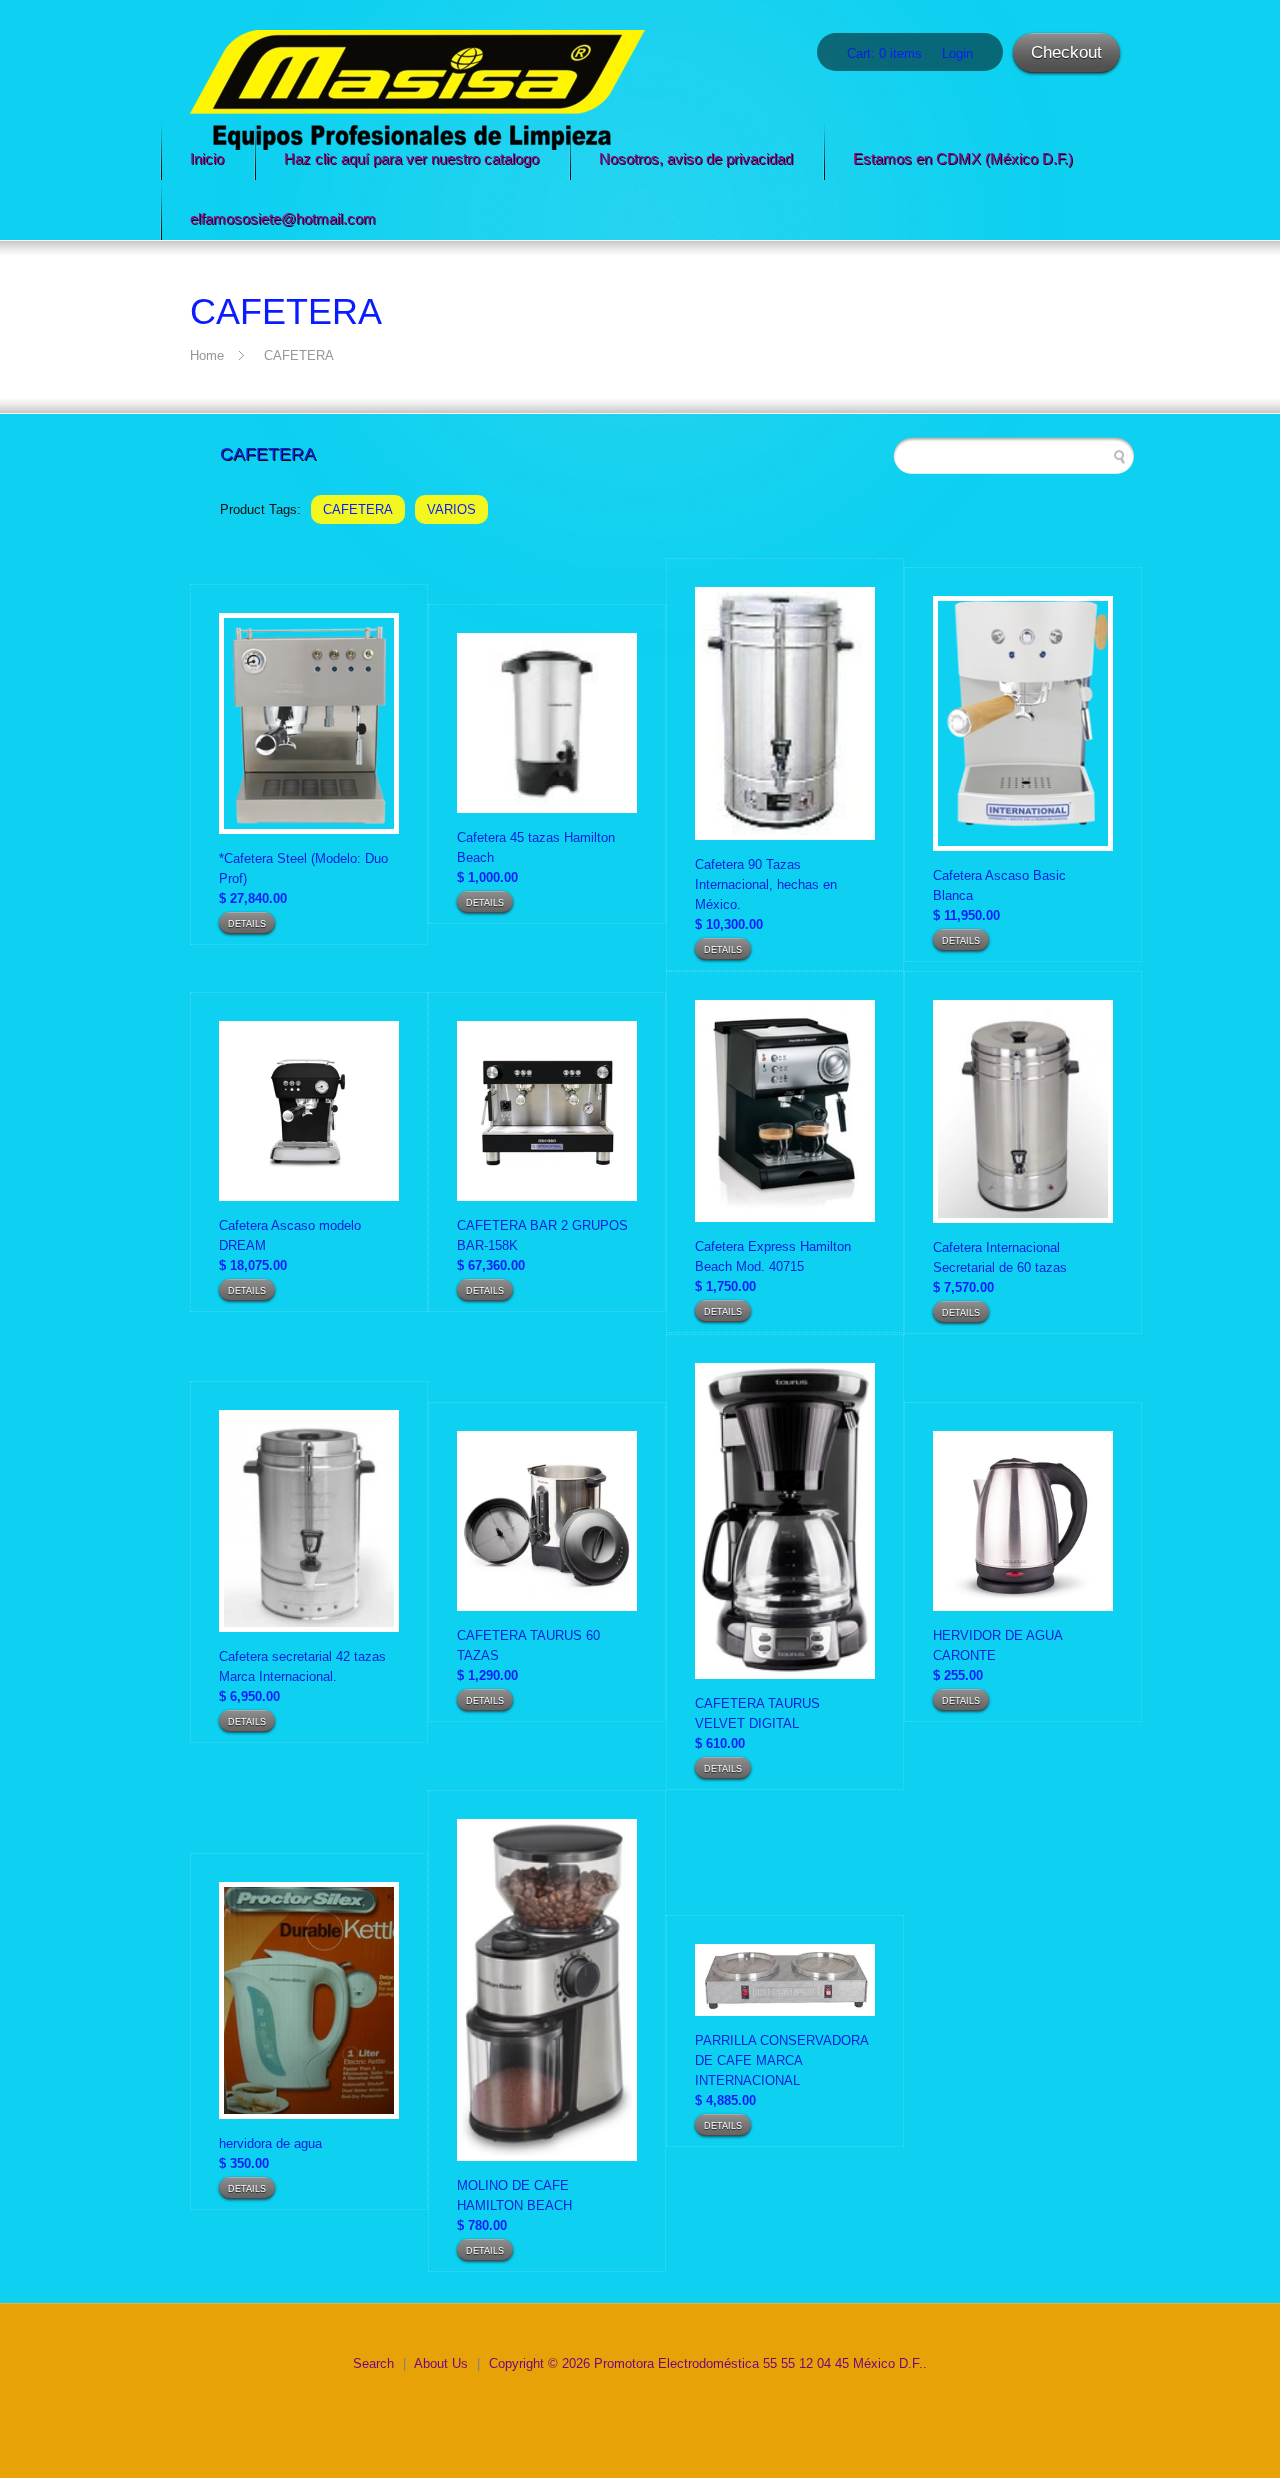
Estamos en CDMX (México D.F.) (963, 158)
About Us (441, 2363)
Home (207, 355)
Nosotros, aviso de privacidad (696, 158)
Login (957, 53)
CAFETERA (299, 355)
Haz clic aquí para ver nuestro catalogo (411, 158)
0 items (900, 53)
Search (373, 2363)
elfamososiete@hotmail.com (283, 218)
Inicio (207, 158)
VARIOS (451, 509)
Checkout (1066, 52)
